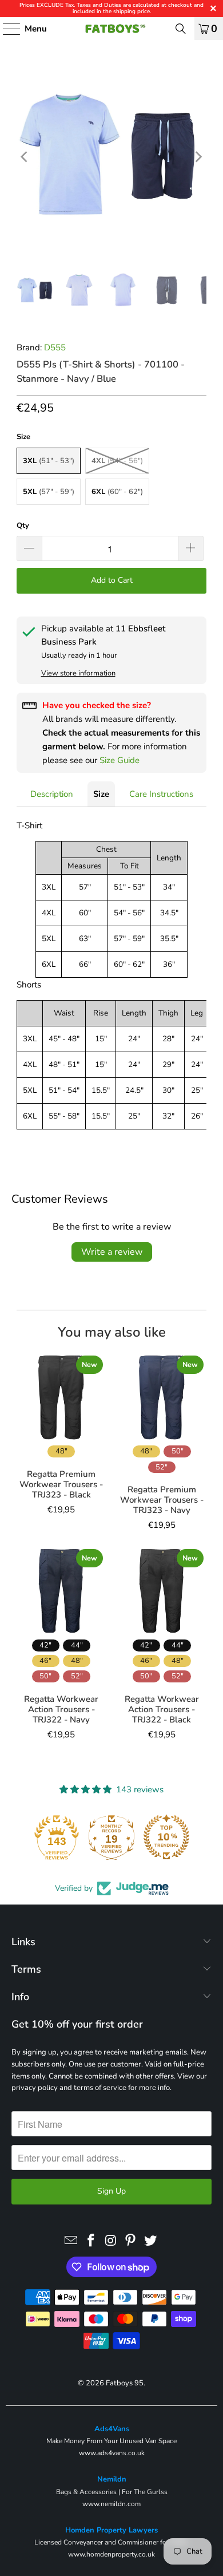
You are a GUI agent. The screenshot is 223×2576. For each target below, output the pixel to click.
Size (101, 794)
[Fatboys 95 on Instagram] (111, 2241)
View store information (78, 673)
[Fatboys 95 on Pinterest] (131, 2241)
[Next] (198, 157)
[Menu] (6, 29)
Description (52, 794)
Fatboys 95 (125, 2383)
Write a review (112, 1252)
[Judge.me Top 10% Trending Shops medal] (166, 1837)
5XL (49, 492)
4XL (117, 461)
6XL (117, 492)
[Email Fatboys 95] (71, 2241)
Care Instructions (161, 794)
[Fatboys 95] (112, 29)
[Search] (181, 29)
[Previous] (25, 157)
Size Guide (120, 760)
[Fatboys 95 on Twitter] (151, 2241)
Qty (23, 526)
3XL (49, 461)
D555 (55, 347)
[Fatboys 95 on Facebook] (91, 2241)
